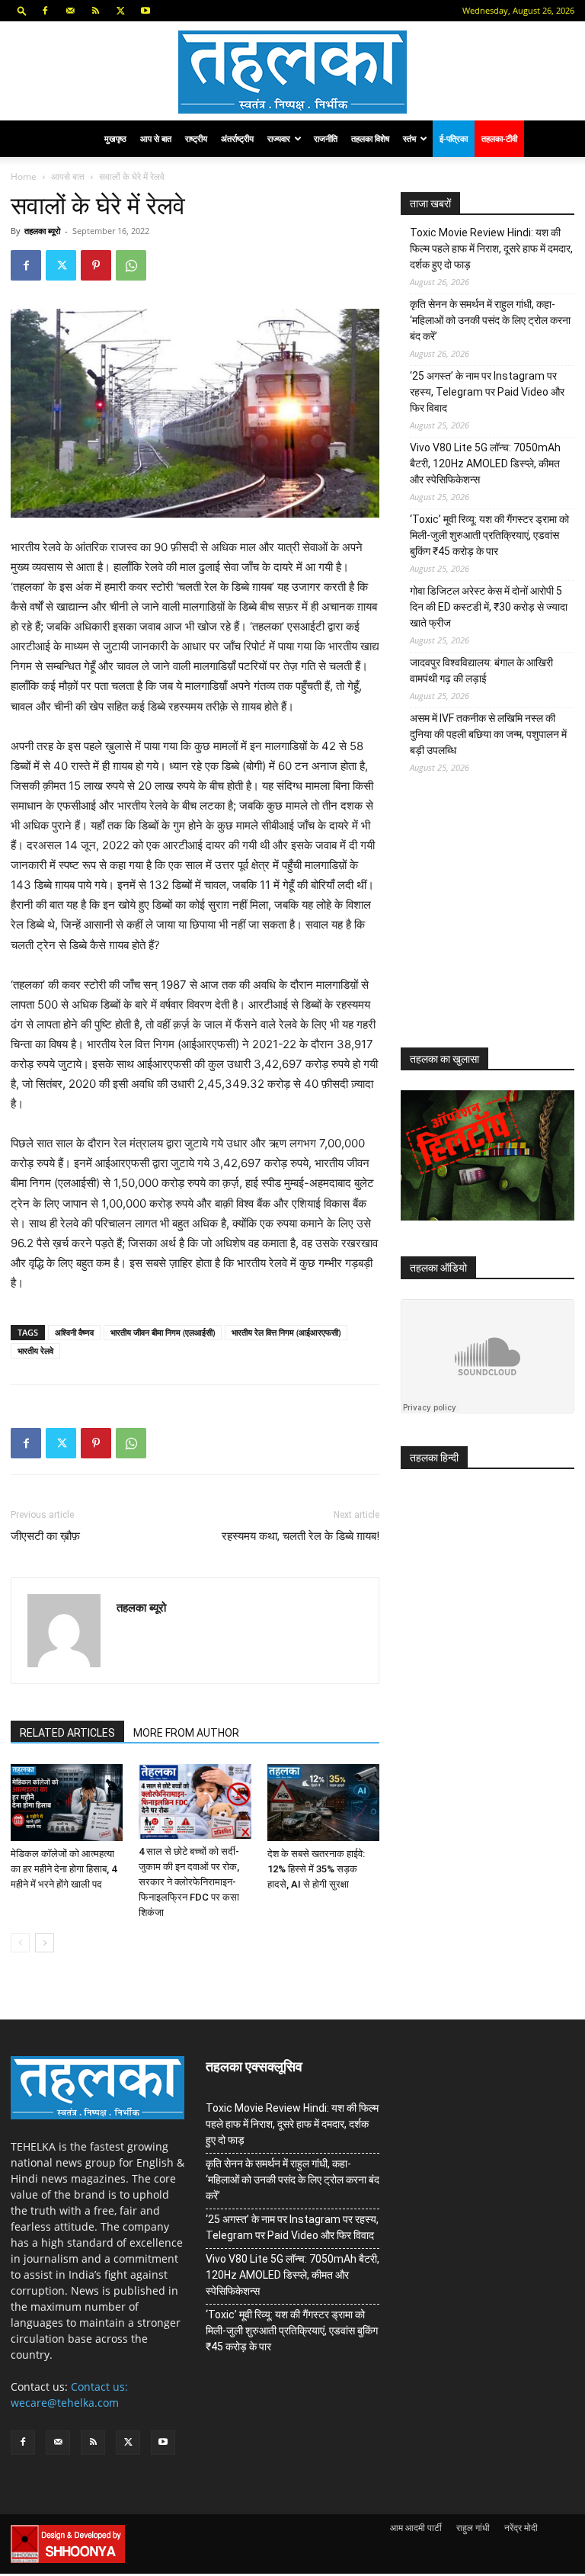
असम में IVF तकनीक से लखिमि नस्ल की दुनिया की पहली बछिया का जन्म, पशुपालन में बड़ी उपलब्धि (488, 734)
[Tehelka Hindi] (292, 72)
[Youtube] (145, 11)
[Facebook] (45, 11)
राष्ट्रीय (196, 138)
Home (24, 176)
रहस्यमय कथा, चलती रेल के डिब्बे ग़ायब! (300, 1536)
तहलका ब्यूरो (42, 231)
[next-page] (45, 1943)
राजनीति (326, 138)
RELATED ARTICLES (67, 1733)
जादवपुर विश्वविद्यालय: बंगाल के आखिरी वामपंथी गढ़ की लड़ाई (481, 670)
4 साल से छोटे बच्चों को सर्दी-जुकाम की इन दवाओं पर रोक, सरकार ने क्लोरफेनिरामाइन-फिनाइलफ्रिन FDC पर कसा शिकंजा (189, 1882)
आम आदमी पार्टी (416, 2528)
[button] (22, 10)
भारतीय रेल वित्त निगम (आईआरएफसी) (286, 1332)
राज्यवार (279, 138)
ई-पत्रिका (454, 138)
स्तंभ (409, 138)
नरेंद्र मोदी (521, 2528)
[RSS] (95, 11)
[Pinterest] (96, 265)
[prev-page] (20, 1943)
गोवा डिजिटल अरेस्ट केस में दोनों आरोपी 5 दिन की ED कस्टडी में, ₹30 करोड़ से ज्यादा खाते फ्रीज (489, 607)
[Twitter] (120, 11)
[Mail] (70, 11)
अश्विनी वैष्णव (74, 1332)
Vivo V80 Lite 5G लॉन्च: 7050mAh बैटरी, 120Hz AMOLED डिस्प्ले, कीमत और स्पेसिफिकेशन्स (485, 464)
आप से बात (156, 138)
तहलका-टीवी (499, 138)
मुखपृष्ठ (115, 138)
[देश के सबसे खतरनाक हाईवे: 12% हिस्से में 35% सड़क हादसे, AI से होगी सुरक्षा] (323, 1803)
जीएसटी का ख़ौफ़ (45, 1536)
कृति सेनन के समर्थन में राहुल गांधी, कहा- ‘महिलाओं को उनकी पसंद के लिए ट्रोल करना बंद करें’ (490, 320)
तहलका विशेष (370, 138)
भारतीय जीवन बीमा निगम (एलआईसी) (163, 1332)
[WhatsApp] (131, 265)
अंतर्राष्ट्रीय (237, 138)
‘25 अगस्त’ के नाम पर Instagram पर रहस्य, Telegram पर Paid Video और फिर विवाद (487, 392)
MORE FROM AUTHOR (186, 1733)
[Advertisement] (493, 922)
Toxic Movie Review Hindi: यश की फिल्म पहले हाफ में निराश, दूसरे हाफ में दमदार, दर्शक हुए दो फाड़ (491, 249)
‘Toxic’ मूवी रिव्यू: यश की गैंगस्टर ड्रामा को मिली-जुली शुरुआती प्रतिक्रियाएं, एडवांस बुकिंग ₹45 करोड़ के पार (489, 535)
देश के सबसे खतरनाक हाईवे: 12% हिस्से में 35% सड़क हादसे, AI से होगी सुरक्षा (316, 1869)
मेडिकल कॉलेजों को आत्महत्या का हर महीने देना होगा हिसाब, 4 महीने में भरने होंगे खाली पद (64, 1869)
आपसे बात (68, 176)
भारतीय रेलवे (35, 1351)
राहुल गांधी (473, 2528)
